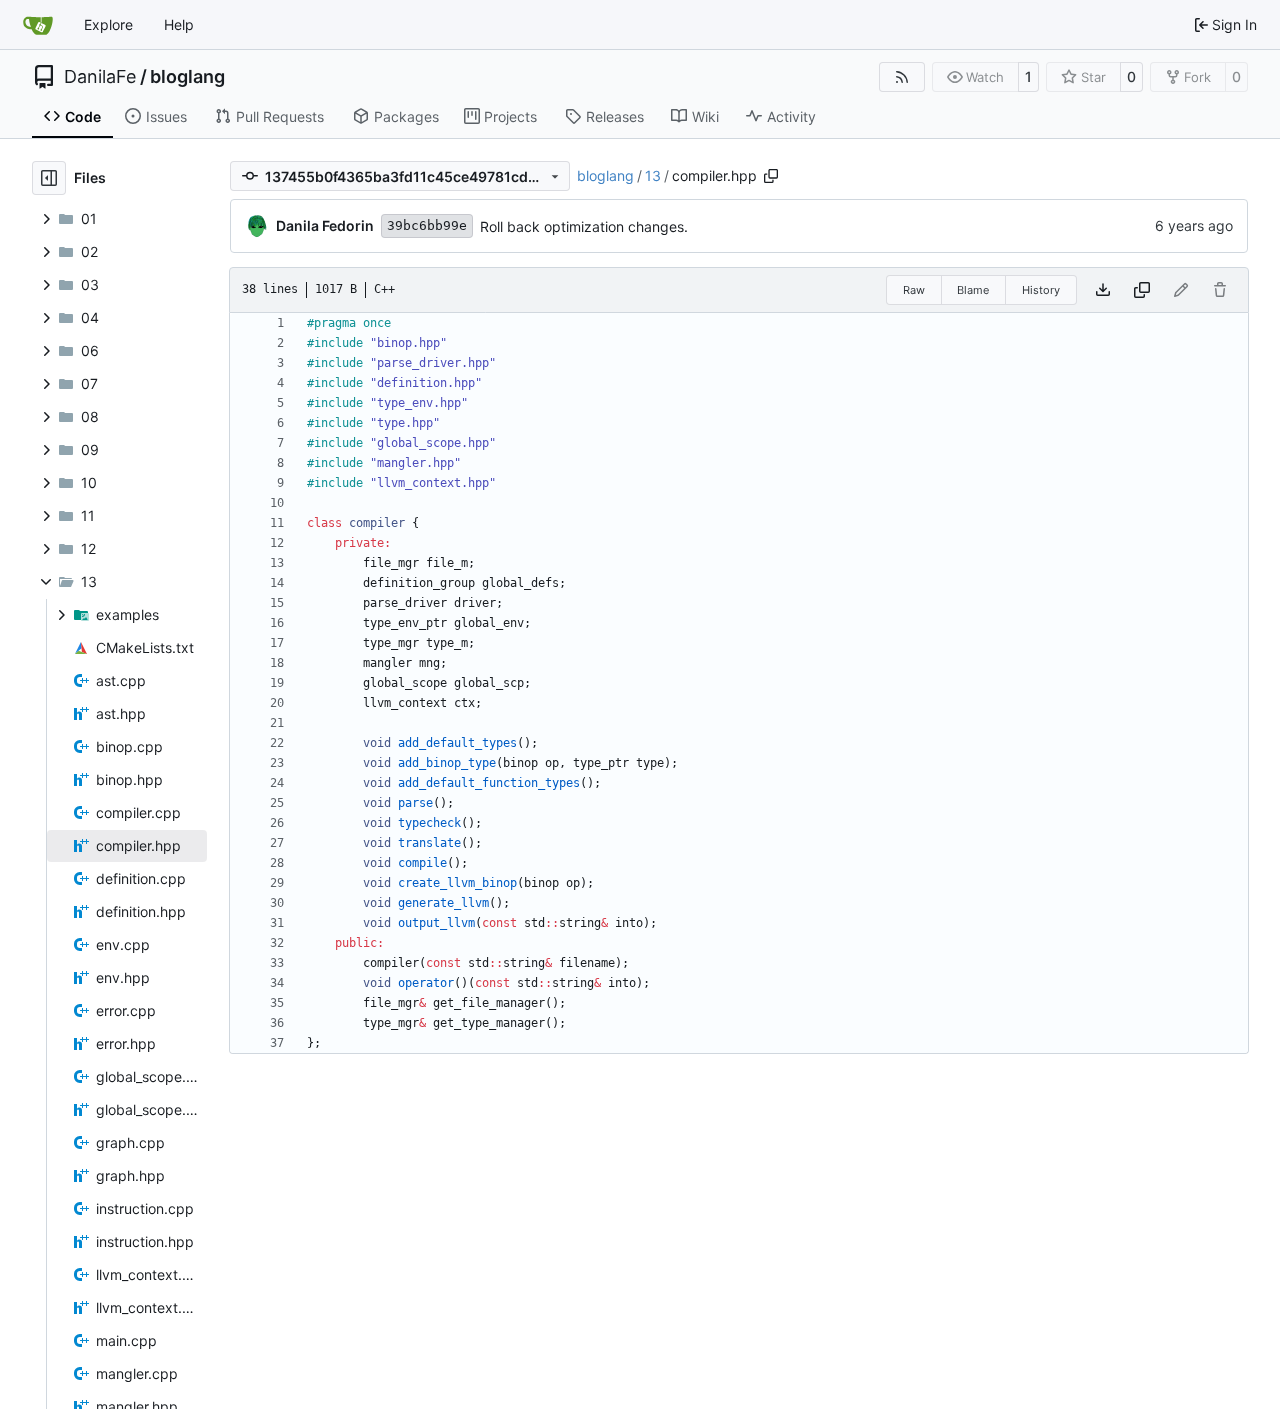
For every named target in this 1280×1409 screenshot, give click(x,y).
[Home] (38, 25)
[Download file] (1103, 290)
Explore (108, 24)
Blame (973, 290)
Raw (914, 290)
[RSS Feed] (902, 77)
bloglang (187, 77)
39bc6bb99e (427, 225)
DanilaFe (100, 77)
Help (179, 24)
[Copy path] (771, 176)
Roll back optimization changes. (584, 226)
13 (653, 175)
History (1041, 290)
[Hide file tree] (49, 178)
